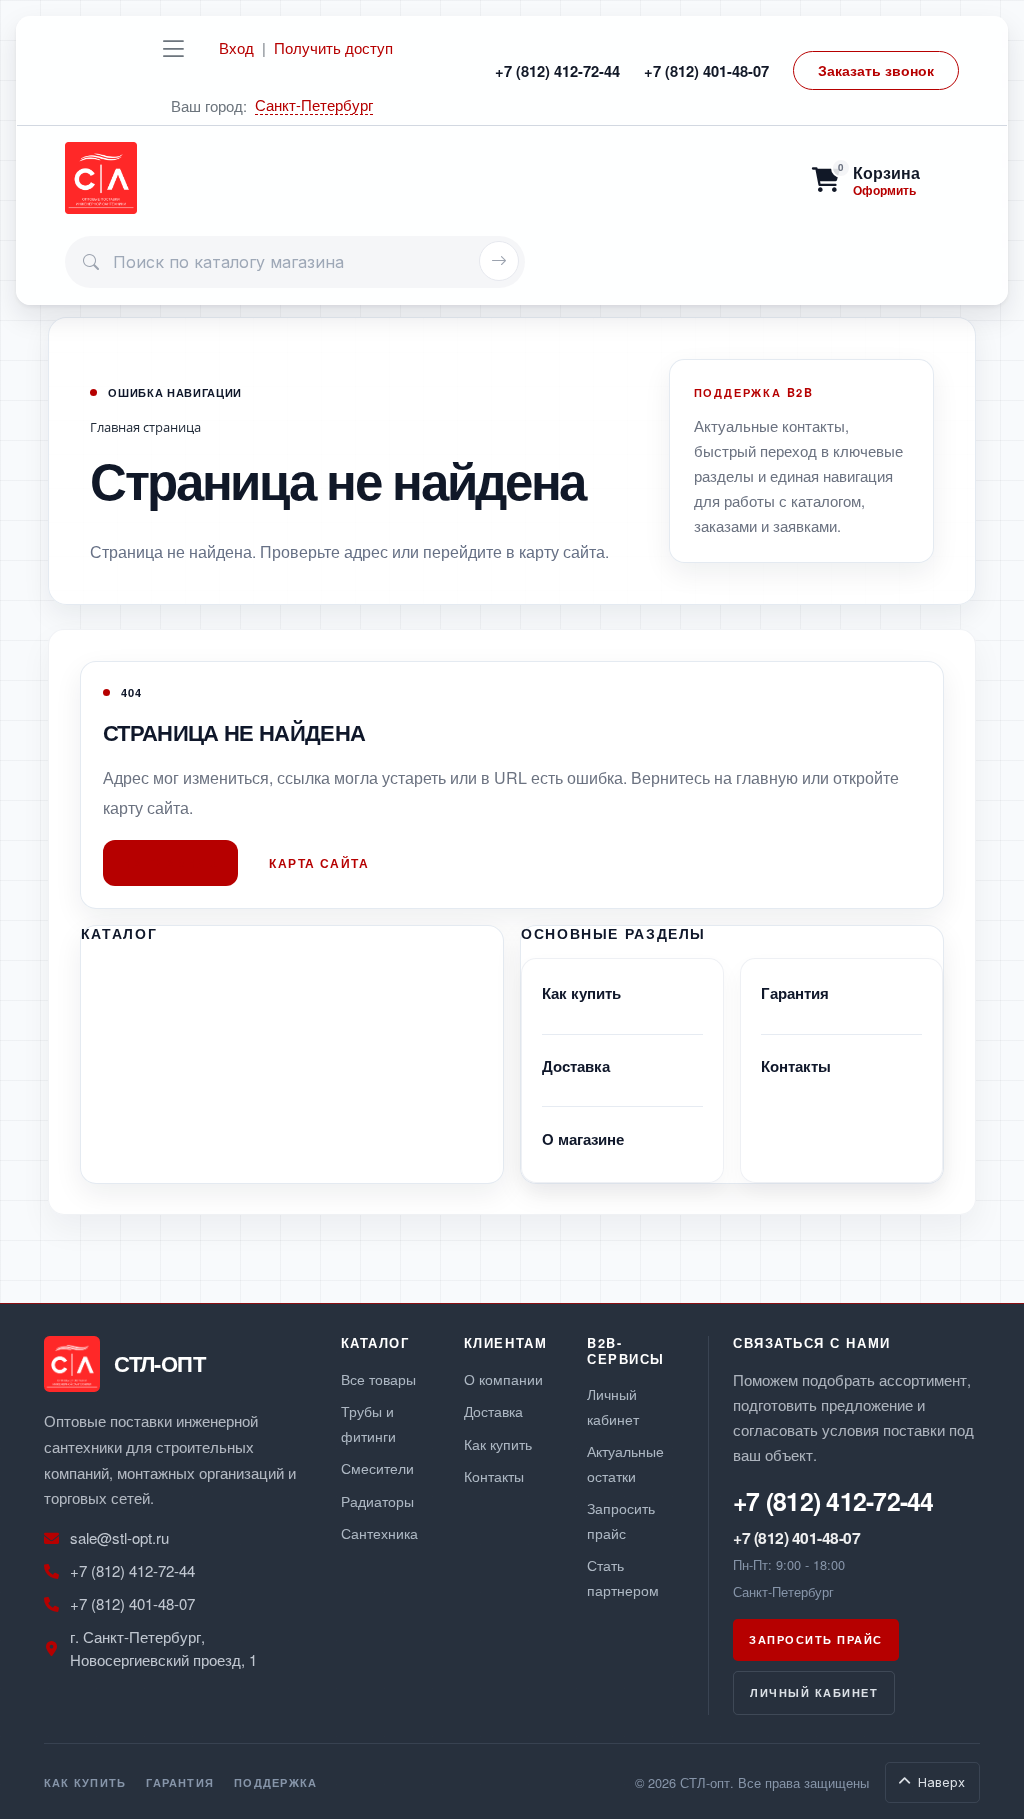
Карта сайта (319, 863)
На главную (170, 863)
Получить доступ (333, 47)
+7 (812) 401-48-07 (706, 71)
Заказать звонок (876, 70)
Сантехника (379, 1532)
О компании (503, 1378)
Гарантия (795, 993)
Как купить (581, 993)
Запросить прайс (816, 1639)
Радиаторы (377, 1500)
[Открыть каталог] (173, 48)
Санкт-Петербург (314, 105)
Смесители (377, 1467)
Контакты (796, 1066)
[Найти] (499, 261)
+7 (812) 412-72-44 (557, 71)
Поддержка (275, 1782)
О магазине (583, 1139)
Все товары (378, 1378)
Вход (236, 47)
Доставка (576, 1066)
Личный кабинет (814, 1692)
